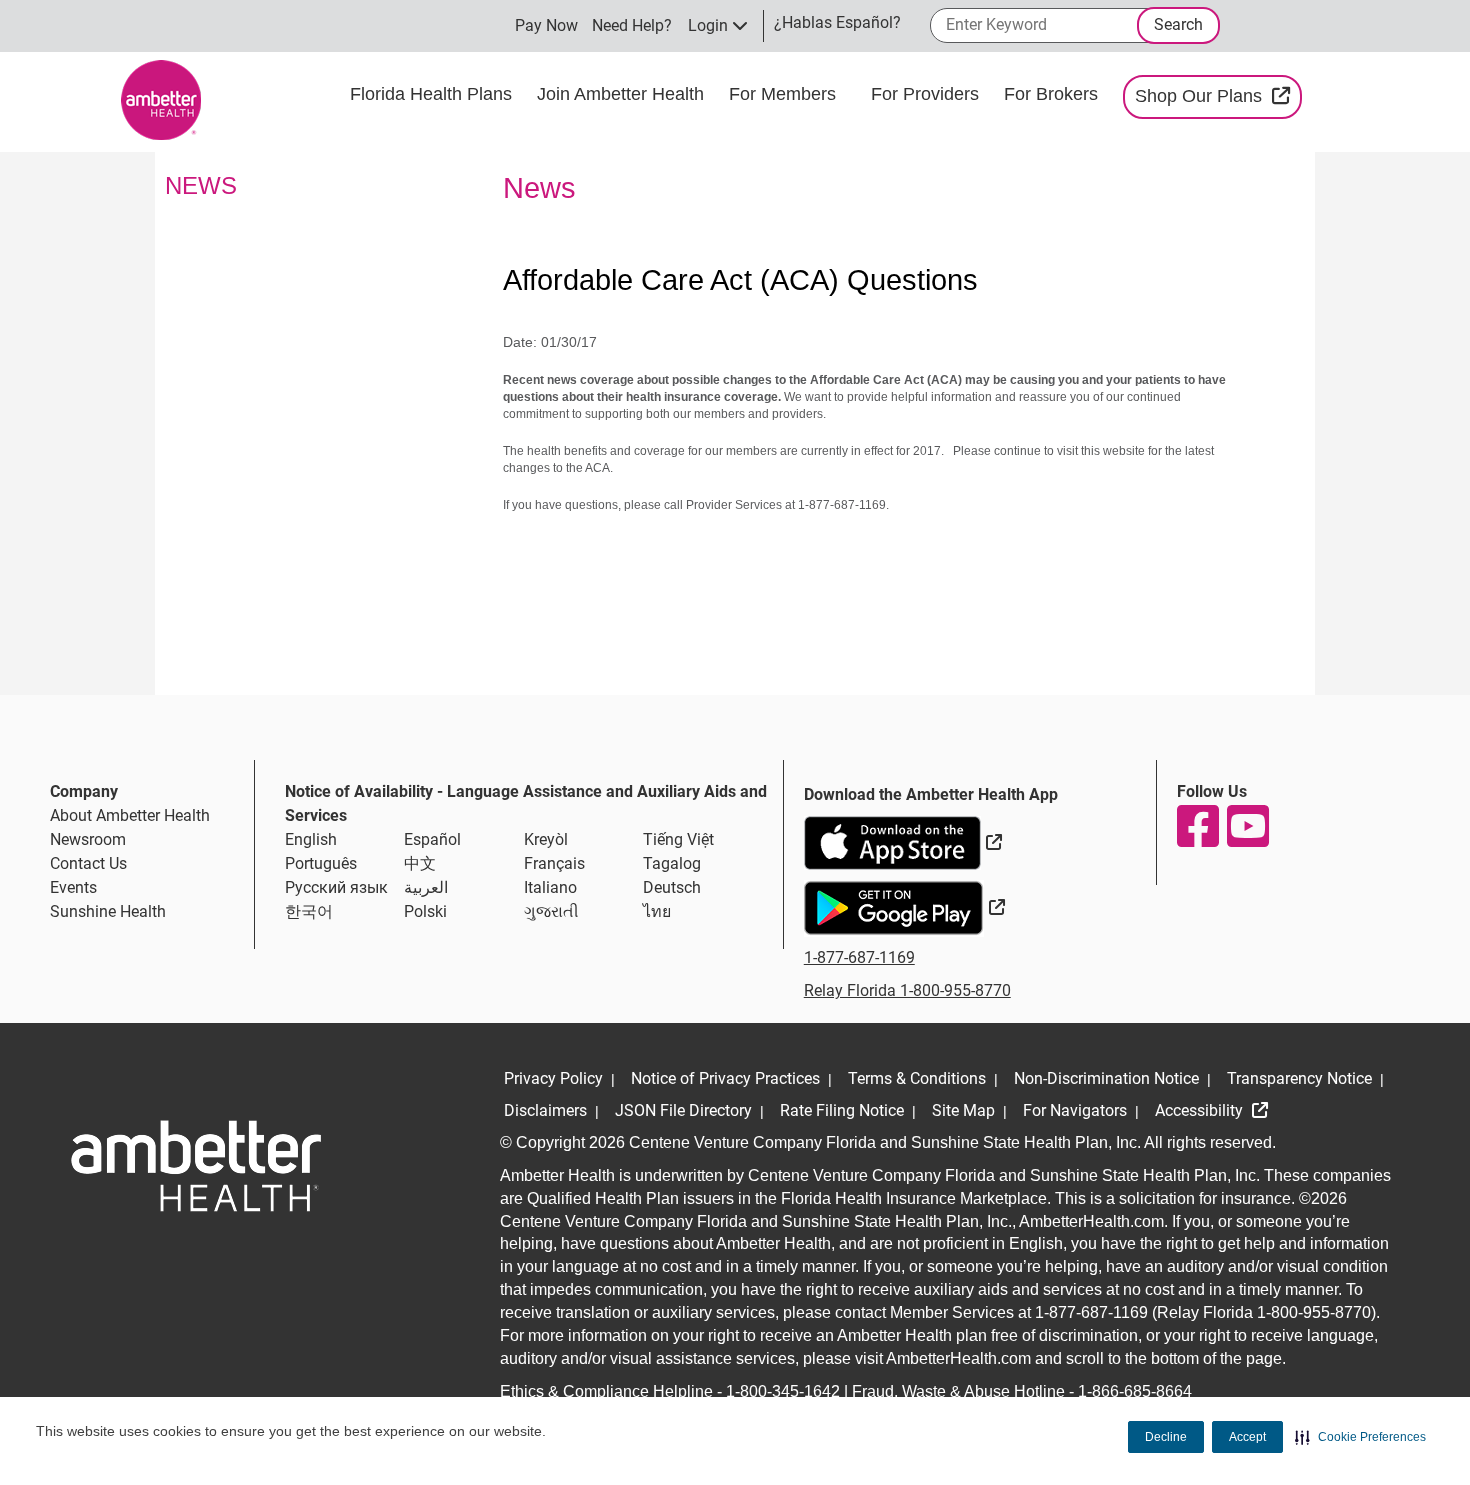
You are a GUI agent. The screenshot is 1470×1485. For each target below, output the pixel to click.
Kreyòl (546, 839)
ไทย (657, 911)
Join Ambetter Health (623, 94)
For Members (785, 94)
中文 (420, 863)
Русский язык (336, 887)
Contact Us (88, 863)
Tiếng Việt (678, 839)
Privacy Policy (553, 1078)
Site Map (963, 1110)
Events (73, 887)
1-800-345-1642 (783, 1391)
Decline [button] (1166, 1437)
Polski (425, 911)
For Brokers (1053, 94)
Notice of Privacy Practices (725, 1078)
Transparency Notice (1299, 1078)
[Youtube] (1247, 826)
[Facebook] (1197, 826)
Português (321, 863)
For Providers (927, 94)
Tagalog (672, 863)
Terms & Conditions (917, 1078)
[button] (1360, 1437)
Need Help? (632, 25)
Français (554, 863)
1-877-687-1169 (859, 957)
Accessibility (1201, 1110)
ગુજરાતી (551, 911)
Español (432, 839)
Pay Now (546, 25)
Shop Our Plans (1218, 95)
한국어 (309, 911)
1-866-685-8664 (1135, 1391)
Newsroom (88, 839)
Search (1178, 24)
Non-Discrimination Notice (1106, 1078)
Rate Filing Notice (842, 1110)
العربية (426, 887)
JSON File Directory (683, 1110)
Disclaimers (545, 1110)
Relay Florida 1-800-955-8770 (907, 990)
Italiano (550, 887)
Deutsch (672, 887)
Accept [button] (1247, 1437)
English (311, 839)
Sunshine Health (108, 911)
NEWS (201, 185)
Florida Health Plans (433, 94)
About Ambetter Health (130, 815)
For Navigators (1075, 1110)
